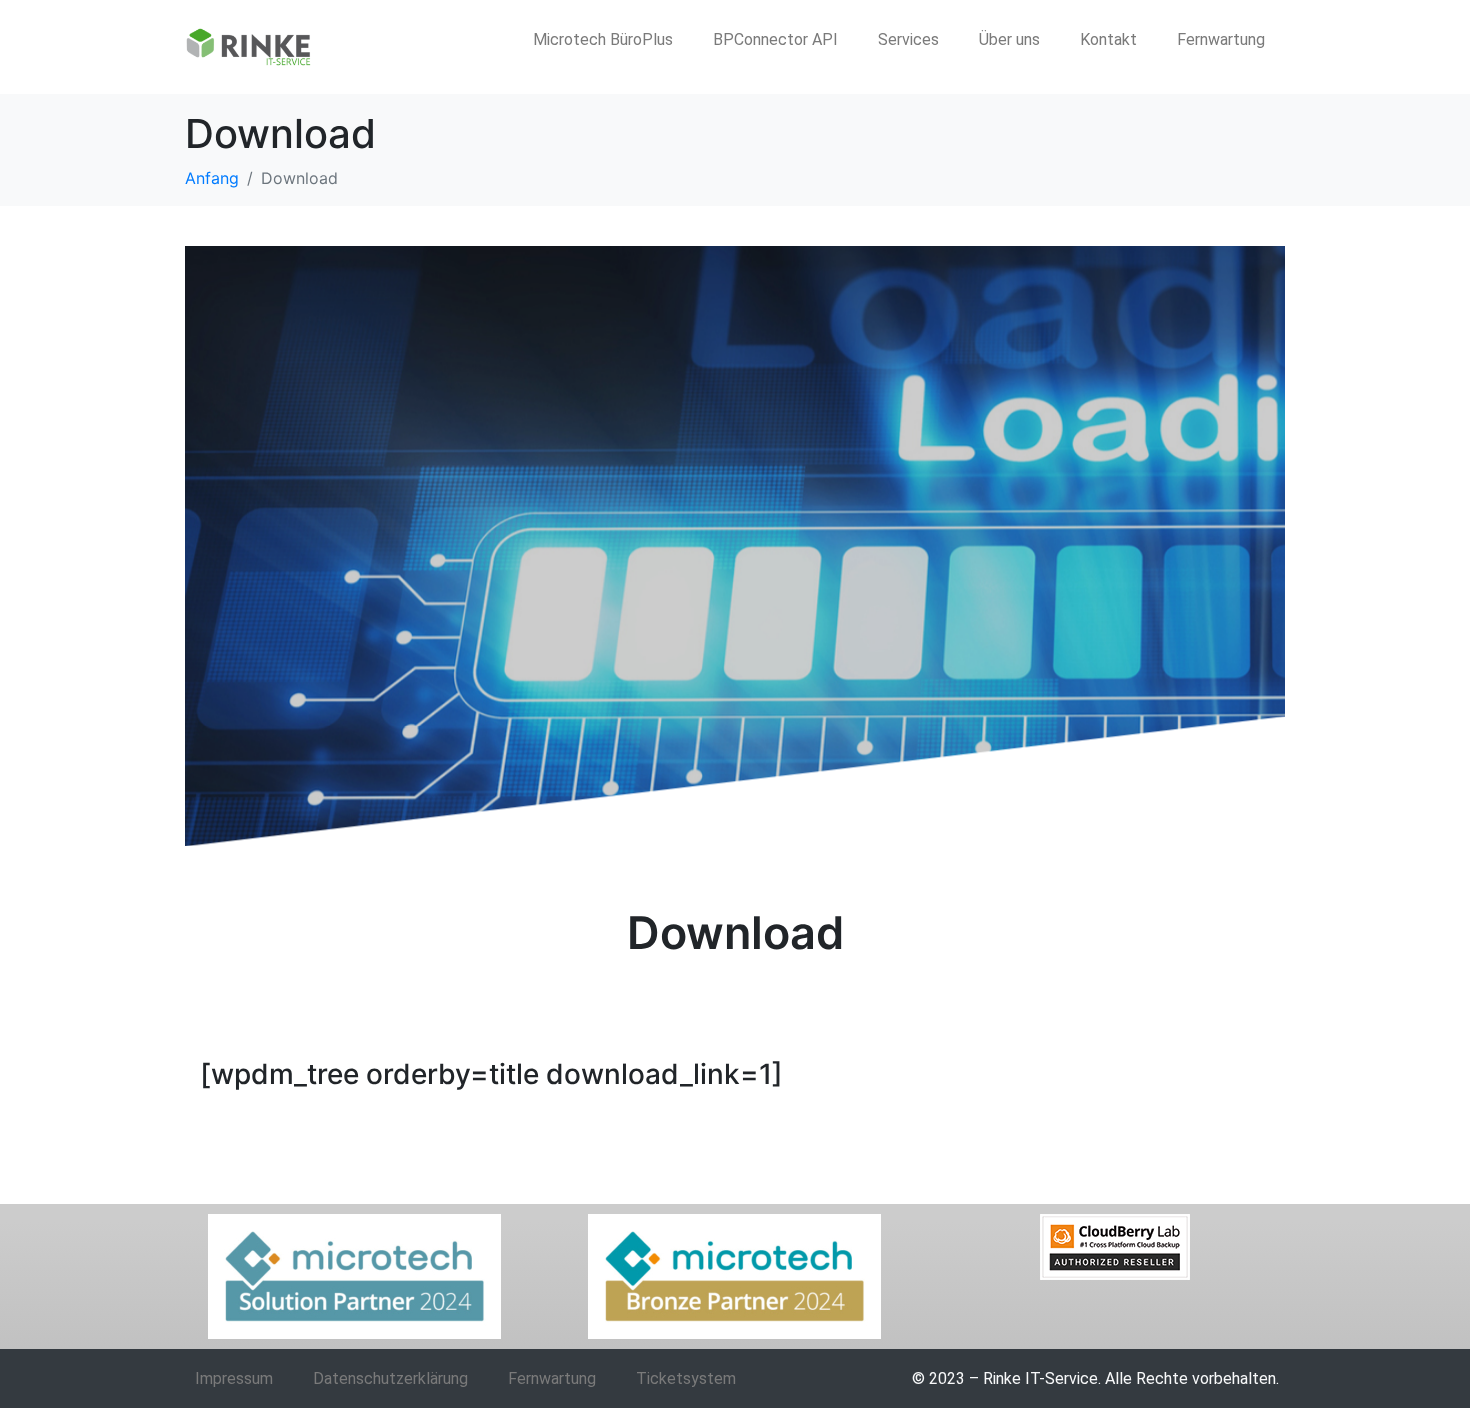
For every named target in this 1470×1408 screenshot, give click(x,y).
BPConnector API (775, 39)
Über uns (1009, 39)
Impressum (234, 1378)
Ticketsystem (686, 1378)
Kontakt (1108, 39)
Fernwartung (1221, 39)
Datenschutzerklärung (390, 1378)
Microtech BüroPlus (603, 39)
